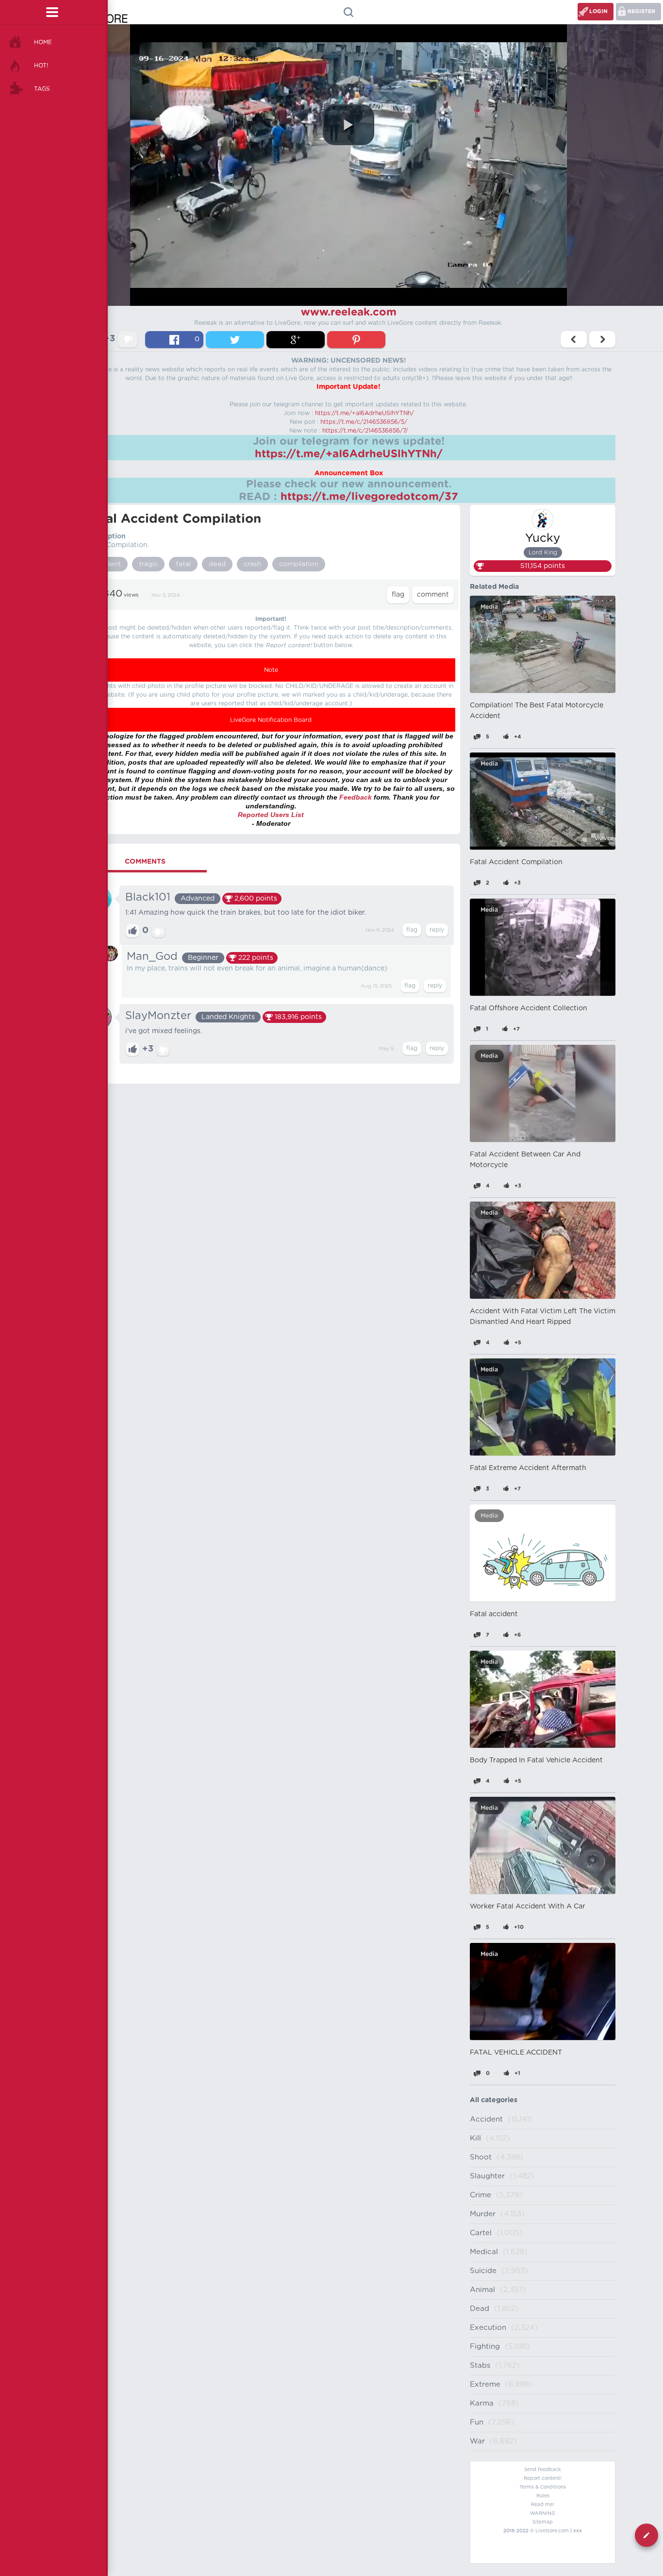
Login (598, 11)
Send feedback (543, 2470)
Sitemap (543, 2522)
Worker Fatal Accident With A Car (528, 1907)
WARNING (543, 2513)
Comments (145, 862)
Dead (480, 2309)
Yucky (543, 538)
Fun (477, 2422)
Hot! (41, 66)
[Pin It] (356, 340)
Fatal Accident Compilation (516, 862)
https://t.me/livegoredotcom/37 (369, 497)
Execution (488, 2328)
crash (252, 564)
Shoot (481, 2157)
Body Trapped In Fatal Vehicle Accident (536, 1760)
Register (641, 11)
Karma (482, 2403)
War (477, 2441)
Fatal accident (494, 1614)
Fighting (485, 2347)
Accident (486, 2119)
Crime (481, 2195)
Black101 (148, 897)
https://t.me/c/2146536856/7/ (365, 431)
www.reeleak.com (349, 312)
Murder (483, 2214)
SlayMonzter (158, 1016)
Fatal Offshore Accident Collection (529, 1008)
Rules (543, 2496)
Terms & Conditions (543, 2487)
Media (489, 607)
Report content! (543, 2478)
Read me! (543, 2505)
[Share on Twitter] (235, 340)
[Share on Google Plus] (296, 340)
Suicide (483, 2271)
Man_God (152, 956)
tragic (148, 564)
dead (217, 564)
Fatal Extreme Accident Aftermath (528, 1468)
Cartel (481, 2233)
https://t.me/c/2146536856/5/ (364, 422)
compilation (299, 564)
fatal (183, 564)
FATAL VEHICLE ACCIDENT (516, 2053)
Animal (482, 2290)
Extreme (485, 2384)
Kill (475, 2138)
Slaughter (487, 2176)
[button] (348, 125)
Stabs (480, 2366)
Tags (42, 89)
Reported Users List (271, 815)
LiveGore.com (552, 2531)
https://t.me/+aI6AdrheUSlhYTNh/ (365, 413)
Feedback (356, 797)
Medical (484, 2252)
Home (43, 42)
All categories (494, 2100)
